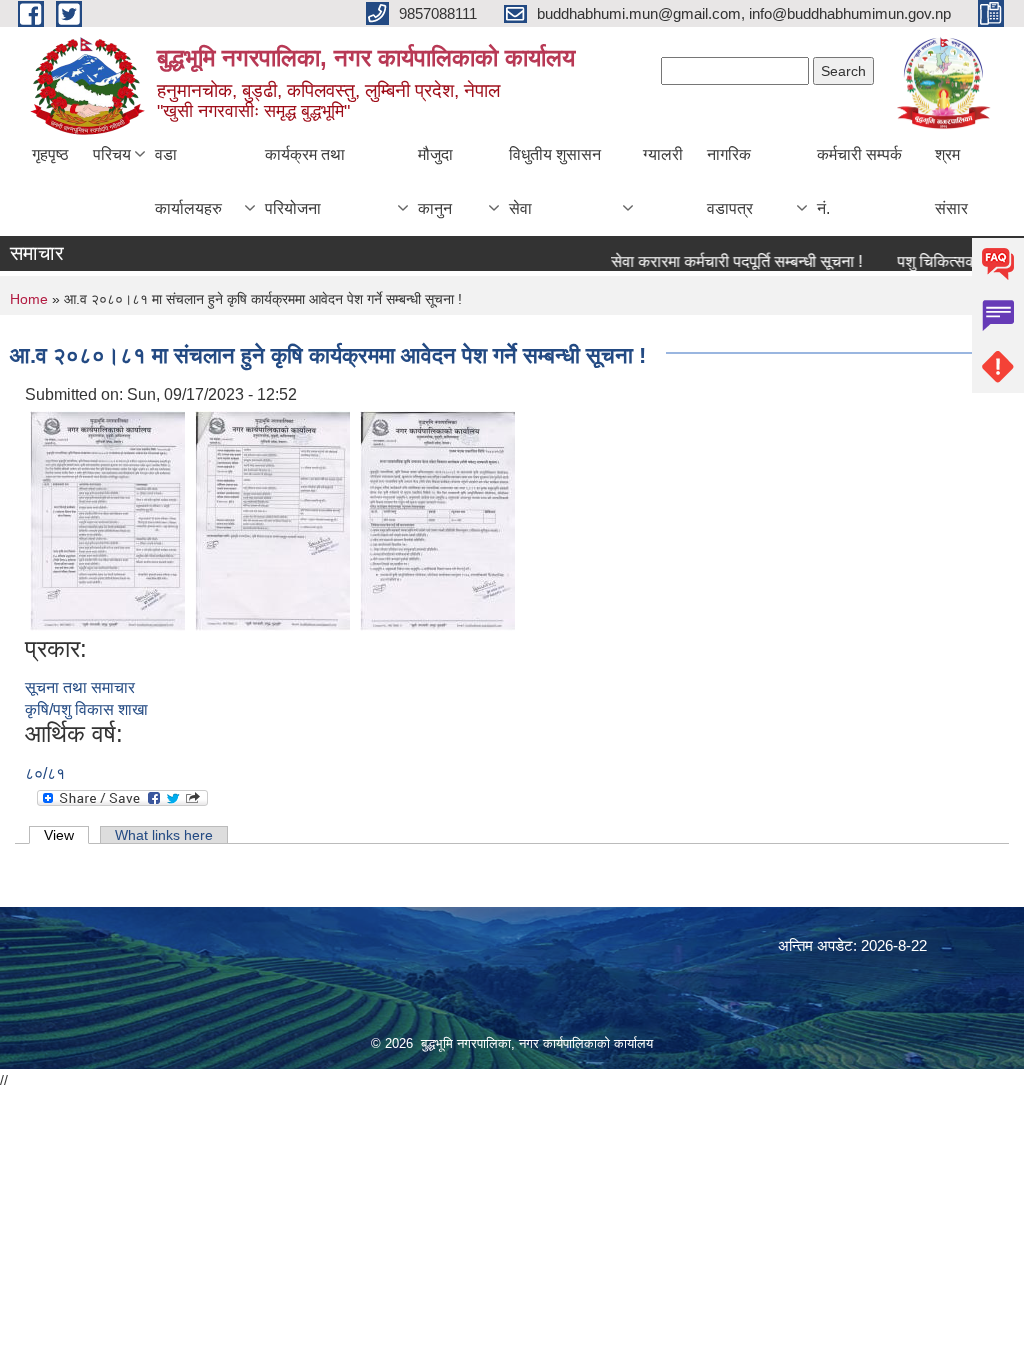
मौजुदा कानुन (435, 181)
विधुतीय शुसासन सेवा (555, 181)
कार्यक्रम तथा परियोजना (305, 181)
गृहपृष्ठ (50, 154)
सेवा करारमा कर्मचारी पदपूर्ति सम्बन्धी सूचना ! (721, 261)
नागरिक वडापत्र (730, 181)
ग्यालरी (663, 154)
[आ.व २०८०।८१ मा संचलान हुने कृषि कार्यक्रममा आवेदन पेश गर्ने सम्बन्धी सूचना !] (107, 519)
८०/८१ (45, 773)
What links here (164, 835)
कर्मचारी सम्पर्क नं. (859, 181)
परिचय (112, 154)
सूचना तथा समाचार (80, 687)
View (66, 835)
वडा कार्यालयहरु (188, 181)
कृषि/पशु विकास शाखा (86, 709)
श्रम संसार (951, 181)
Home (29, 299)
